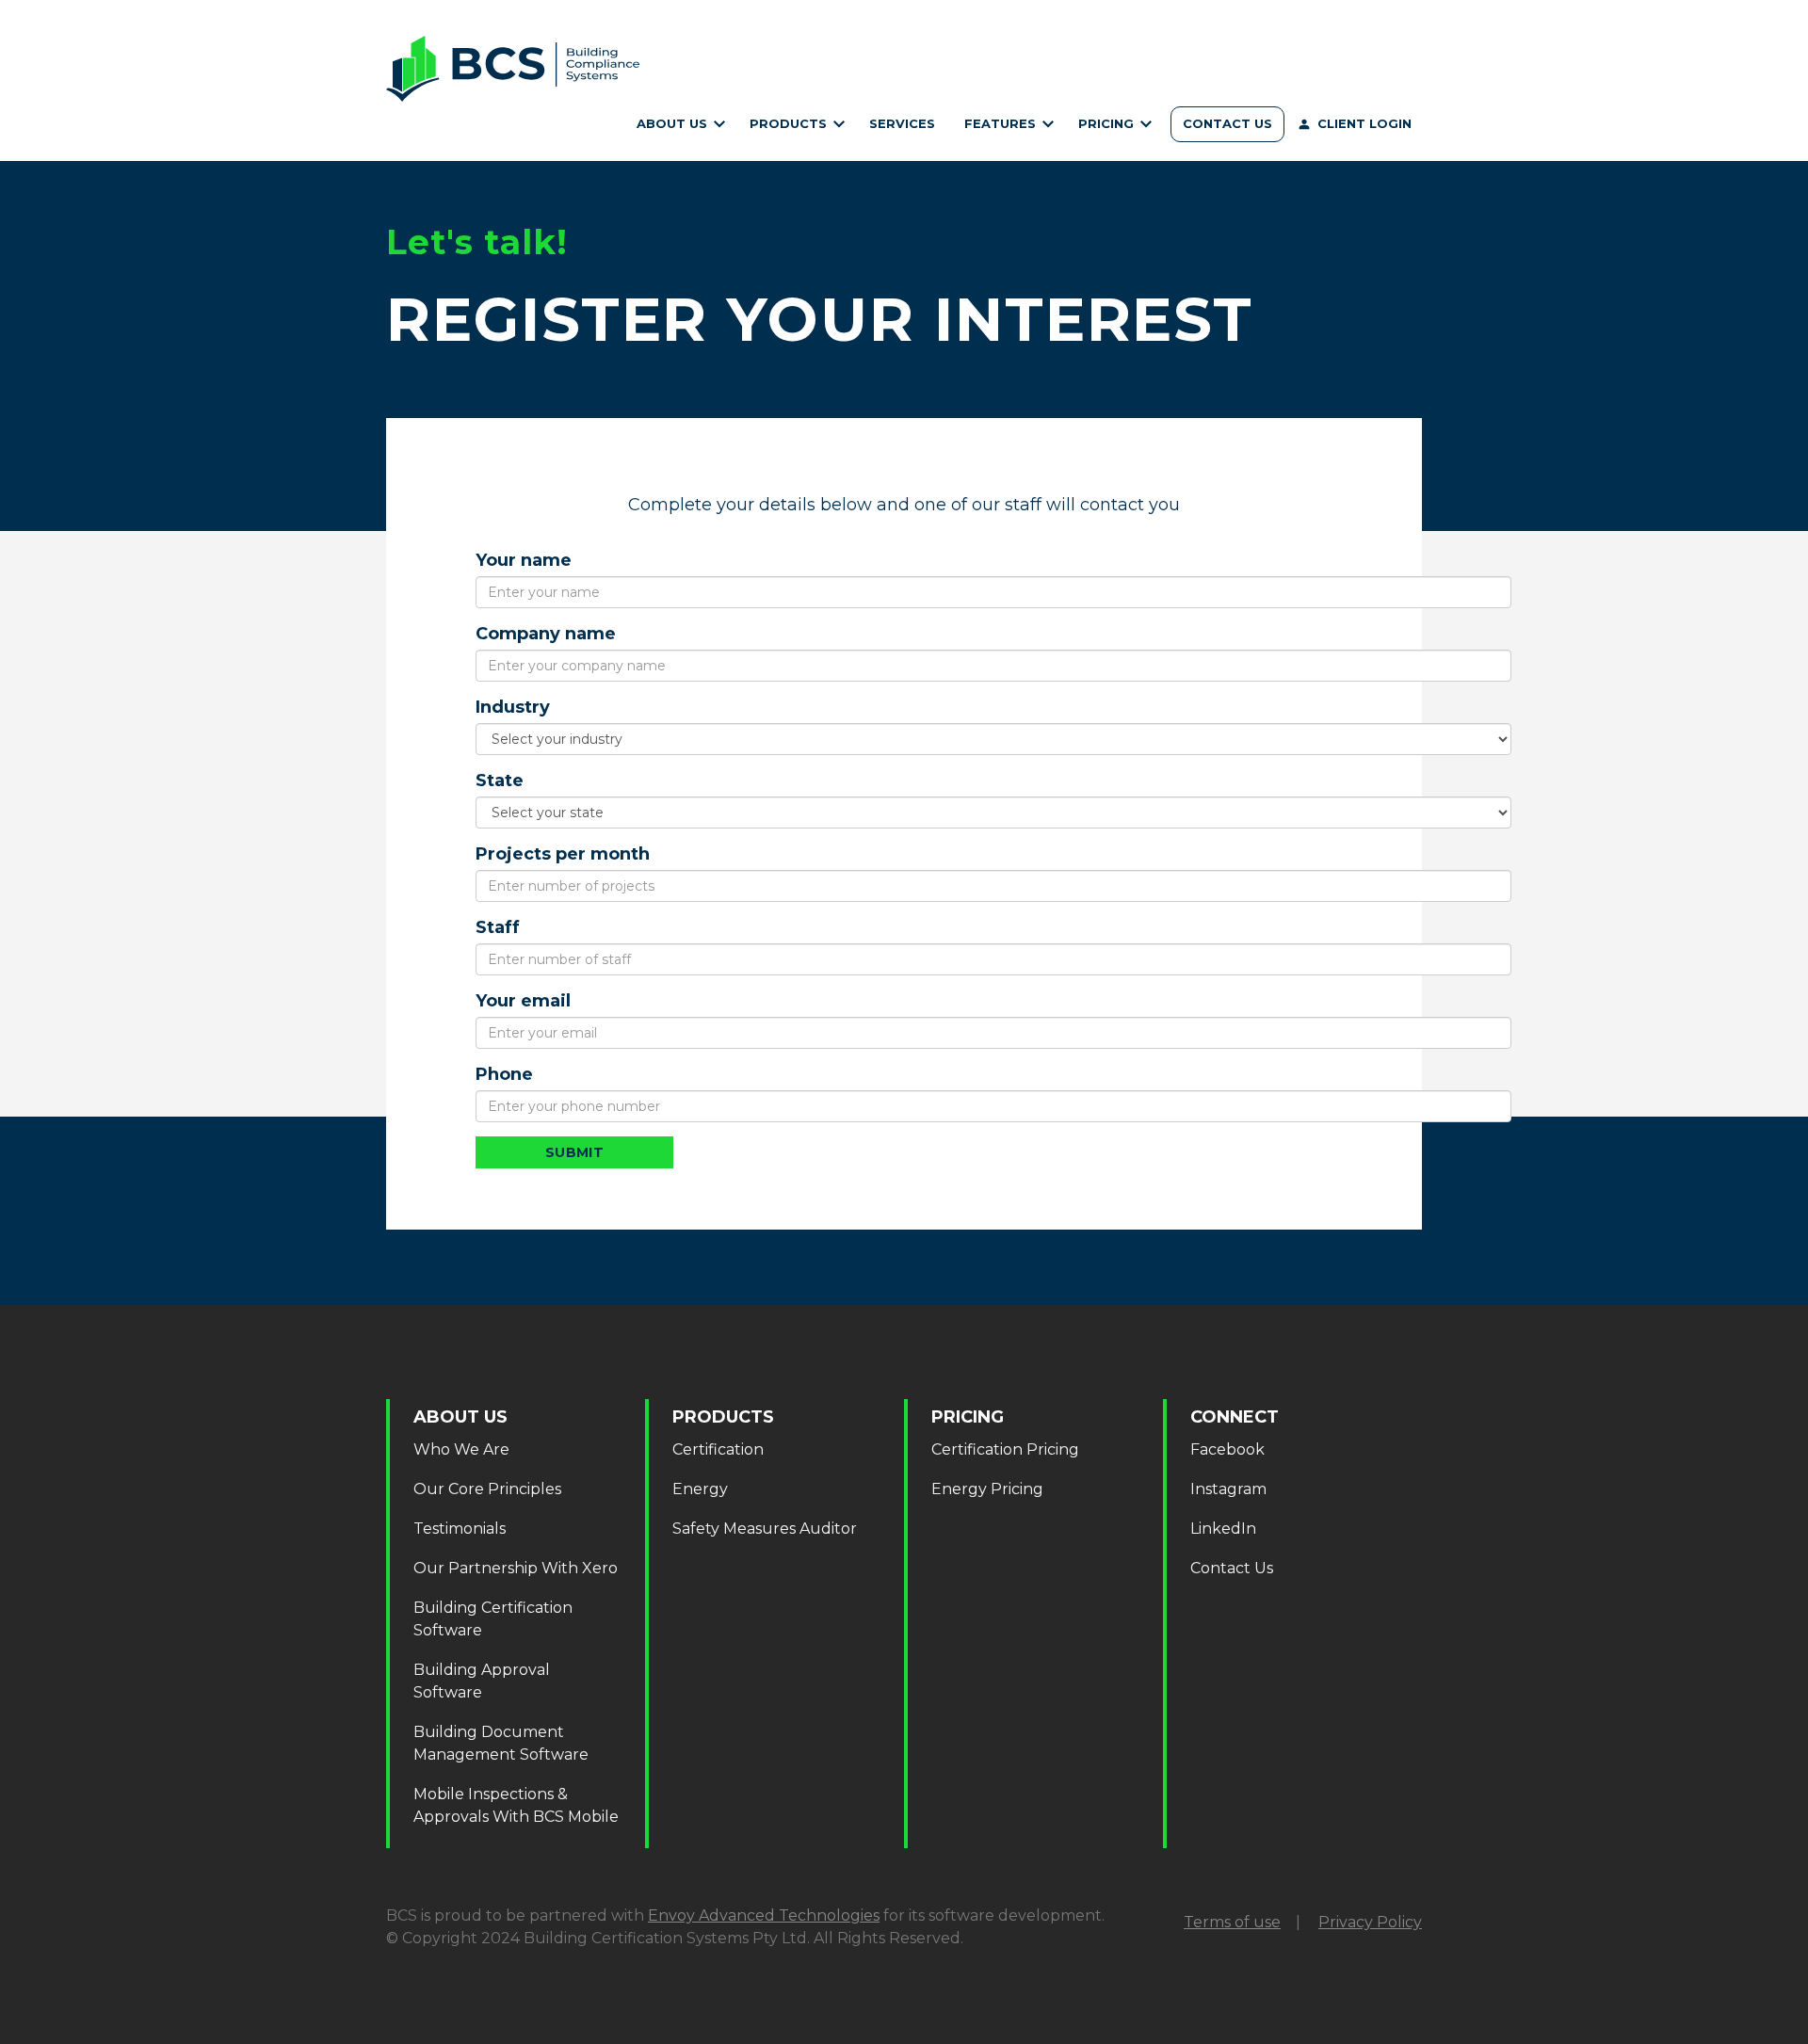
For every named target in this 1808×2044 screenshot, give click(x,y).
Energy (700, 1489)
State (500, 781)
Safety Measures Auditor (765, 1529)
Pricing (1108, 123)
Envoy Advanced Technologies (764, 1915)
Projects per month (563, 854)
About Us (674, 123)
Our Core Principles (487, 1489)
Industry (513, 707)
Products (790, 123)
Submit (575, 1152)
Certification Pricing (1113, 144)
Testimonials (460, 1529)
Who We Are (678, 144)
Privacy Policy (1370, 1922)
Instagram (1228, 1489)
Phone (504, 1074)
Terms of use (1232, 1922)
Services (902, 123)
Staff (498, 927)
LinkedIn (1223, 1529)
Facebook (1227, 1449)
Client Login (1364, 123)
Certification (795, 144)
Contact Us (1227, 123)
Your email (523, 1001)
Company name (546, 634)
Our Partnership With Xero (516, 1568)
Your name (524, 560)
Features (1002, 123)
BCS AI (1007, 144)
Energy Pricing (987, 1489)
